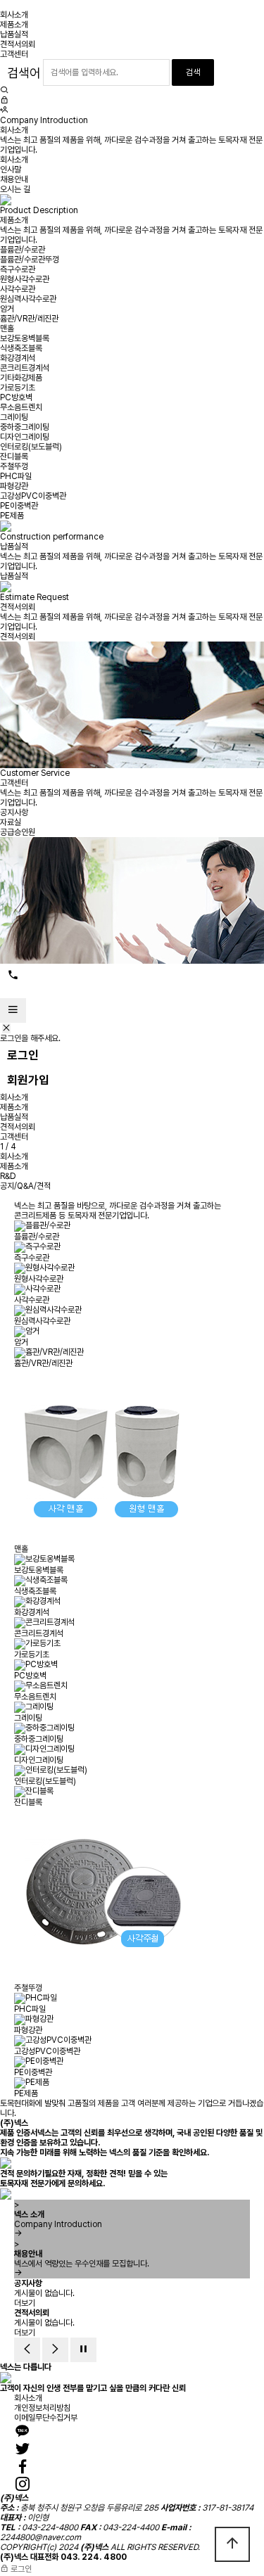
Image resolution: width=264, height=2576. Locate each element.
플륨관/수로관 (23, 250)
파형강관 (14, 486)
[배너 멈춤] (83, 2350)
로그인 (23, 1055)
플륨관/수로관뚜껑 (30, 260)
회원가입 (28, 1080)
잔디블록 (14, 457)
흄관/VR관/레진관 (29, 319)
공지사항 (14, 812)
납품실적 (14, 34)
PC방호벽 (16, 397)
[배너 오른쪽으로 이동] (55, 2350)
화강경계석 (18, 358)
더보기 (25, 2303)
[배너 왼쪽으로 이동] (27, 2350)
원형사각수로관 (25, 279)
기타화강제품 (21, 378)
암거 (7, 309)
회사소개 (14, 15)
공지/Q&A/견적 (25, 1186)
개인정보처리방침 (42, 2408)
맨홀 (7, 329)
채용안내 (14, 179)
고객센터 (14, 54)
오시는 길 (15, 189)
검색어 (24, 73)
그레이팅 (14, 417)
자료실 (11, 822)
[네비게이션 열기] (13, 1010)
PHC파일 (16, 476)
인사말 (11, 170)
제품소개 (14, 25)
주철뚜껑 (14, 466)
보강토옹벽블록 (25, 338)
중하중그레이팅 (25, 427)
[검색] (4, 91)
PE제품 (12, 516)
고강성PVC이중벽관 (33, 496)
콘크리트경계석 (25, 368)
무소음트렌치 (21, 407)
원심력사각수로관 (28, 299)
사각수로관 (18, 289)
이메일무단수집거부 (46, 2418)
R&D (8, 1176)
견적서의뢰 (18, 44)
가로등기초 (18, 388)
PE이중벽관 (19, 506)
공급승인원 (18, 832)
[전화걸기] (13, 976)
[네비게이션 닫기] (6, 1028)
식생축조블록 (21, 348)
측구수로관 (18, 269)
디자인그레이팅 (25, 437)
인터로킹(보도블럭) (31, 447)
